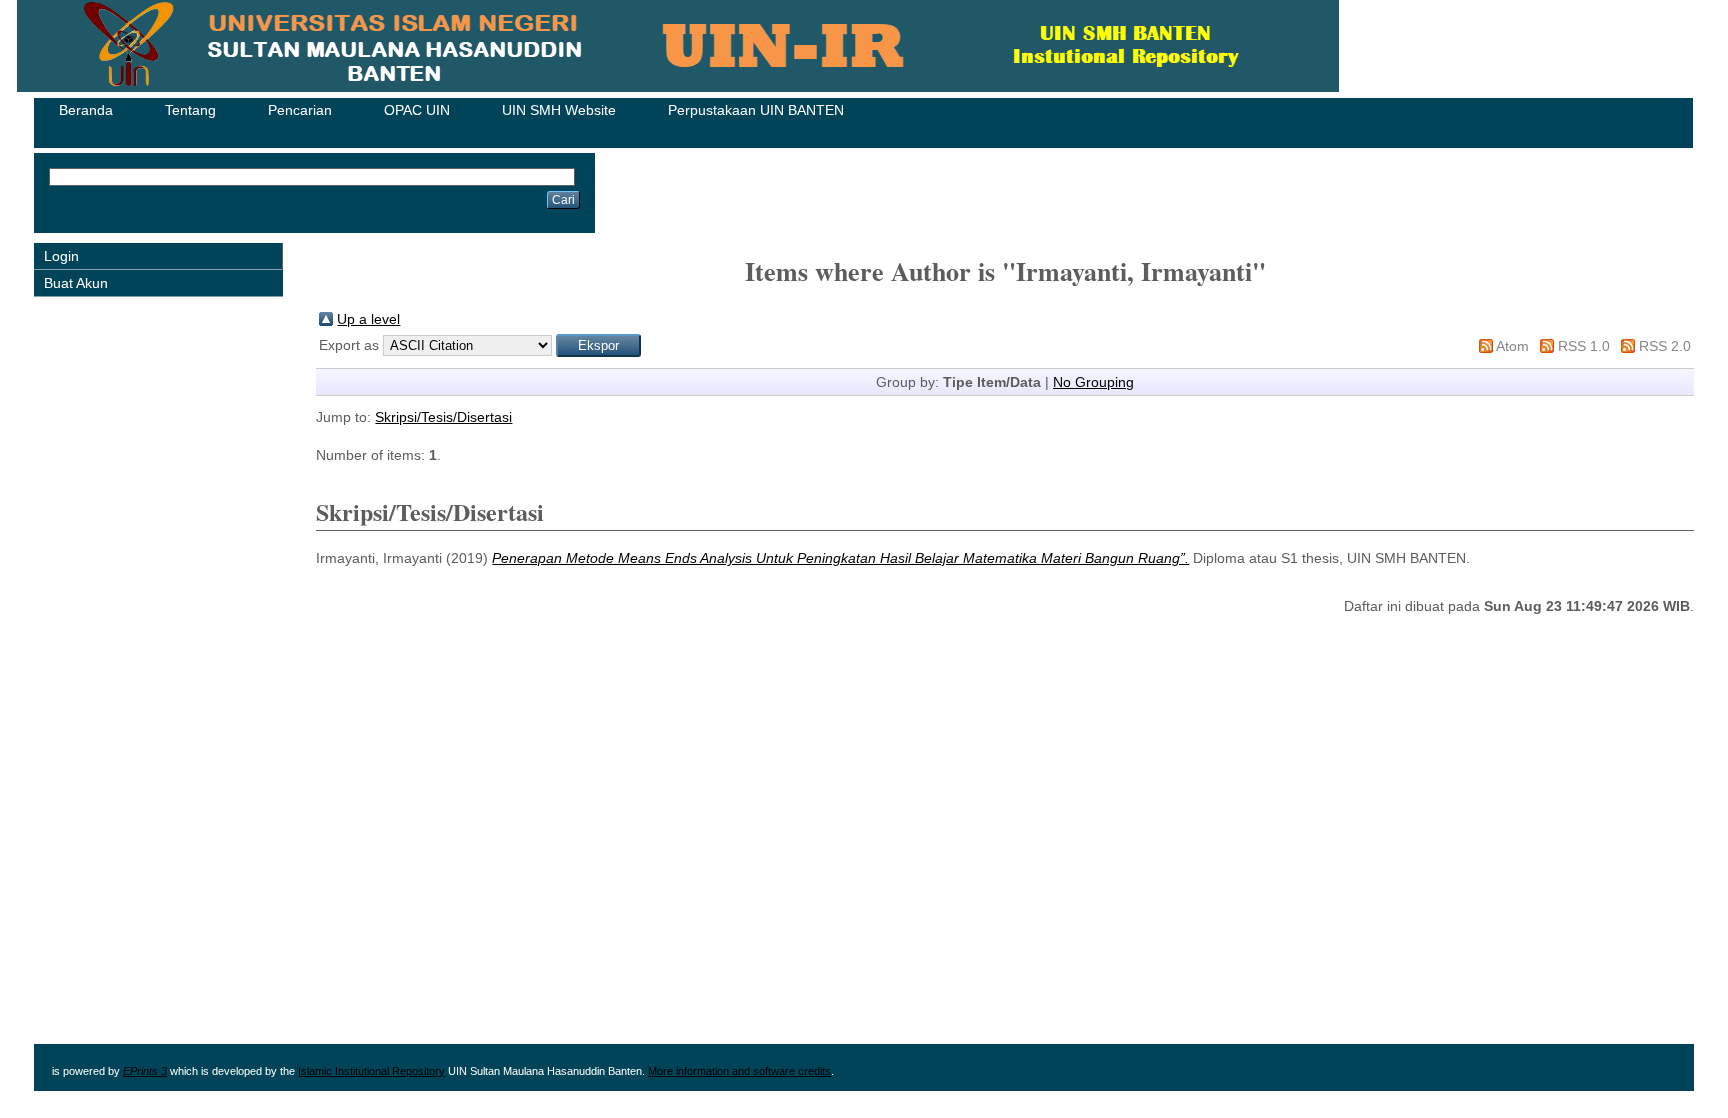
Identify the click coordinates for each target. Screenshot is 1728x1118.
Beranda (86, 110)
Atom (1512, 346)
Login (61, 256)
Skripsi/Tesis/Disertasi (443, 417)
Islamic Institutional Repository (371, 1071)
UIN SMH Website (559, 110)
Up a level (368, 319)
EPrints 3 (145, 1071)
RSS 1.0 (1584, 346)
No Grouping (1093, 382)
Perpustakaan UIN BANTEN (756, 110)
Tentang (190, 110)
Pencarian (300, 110)
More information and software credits (739, 1071)
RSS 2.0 (1665, 346)
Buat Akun (76, 283)
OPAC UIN (417, 110)
